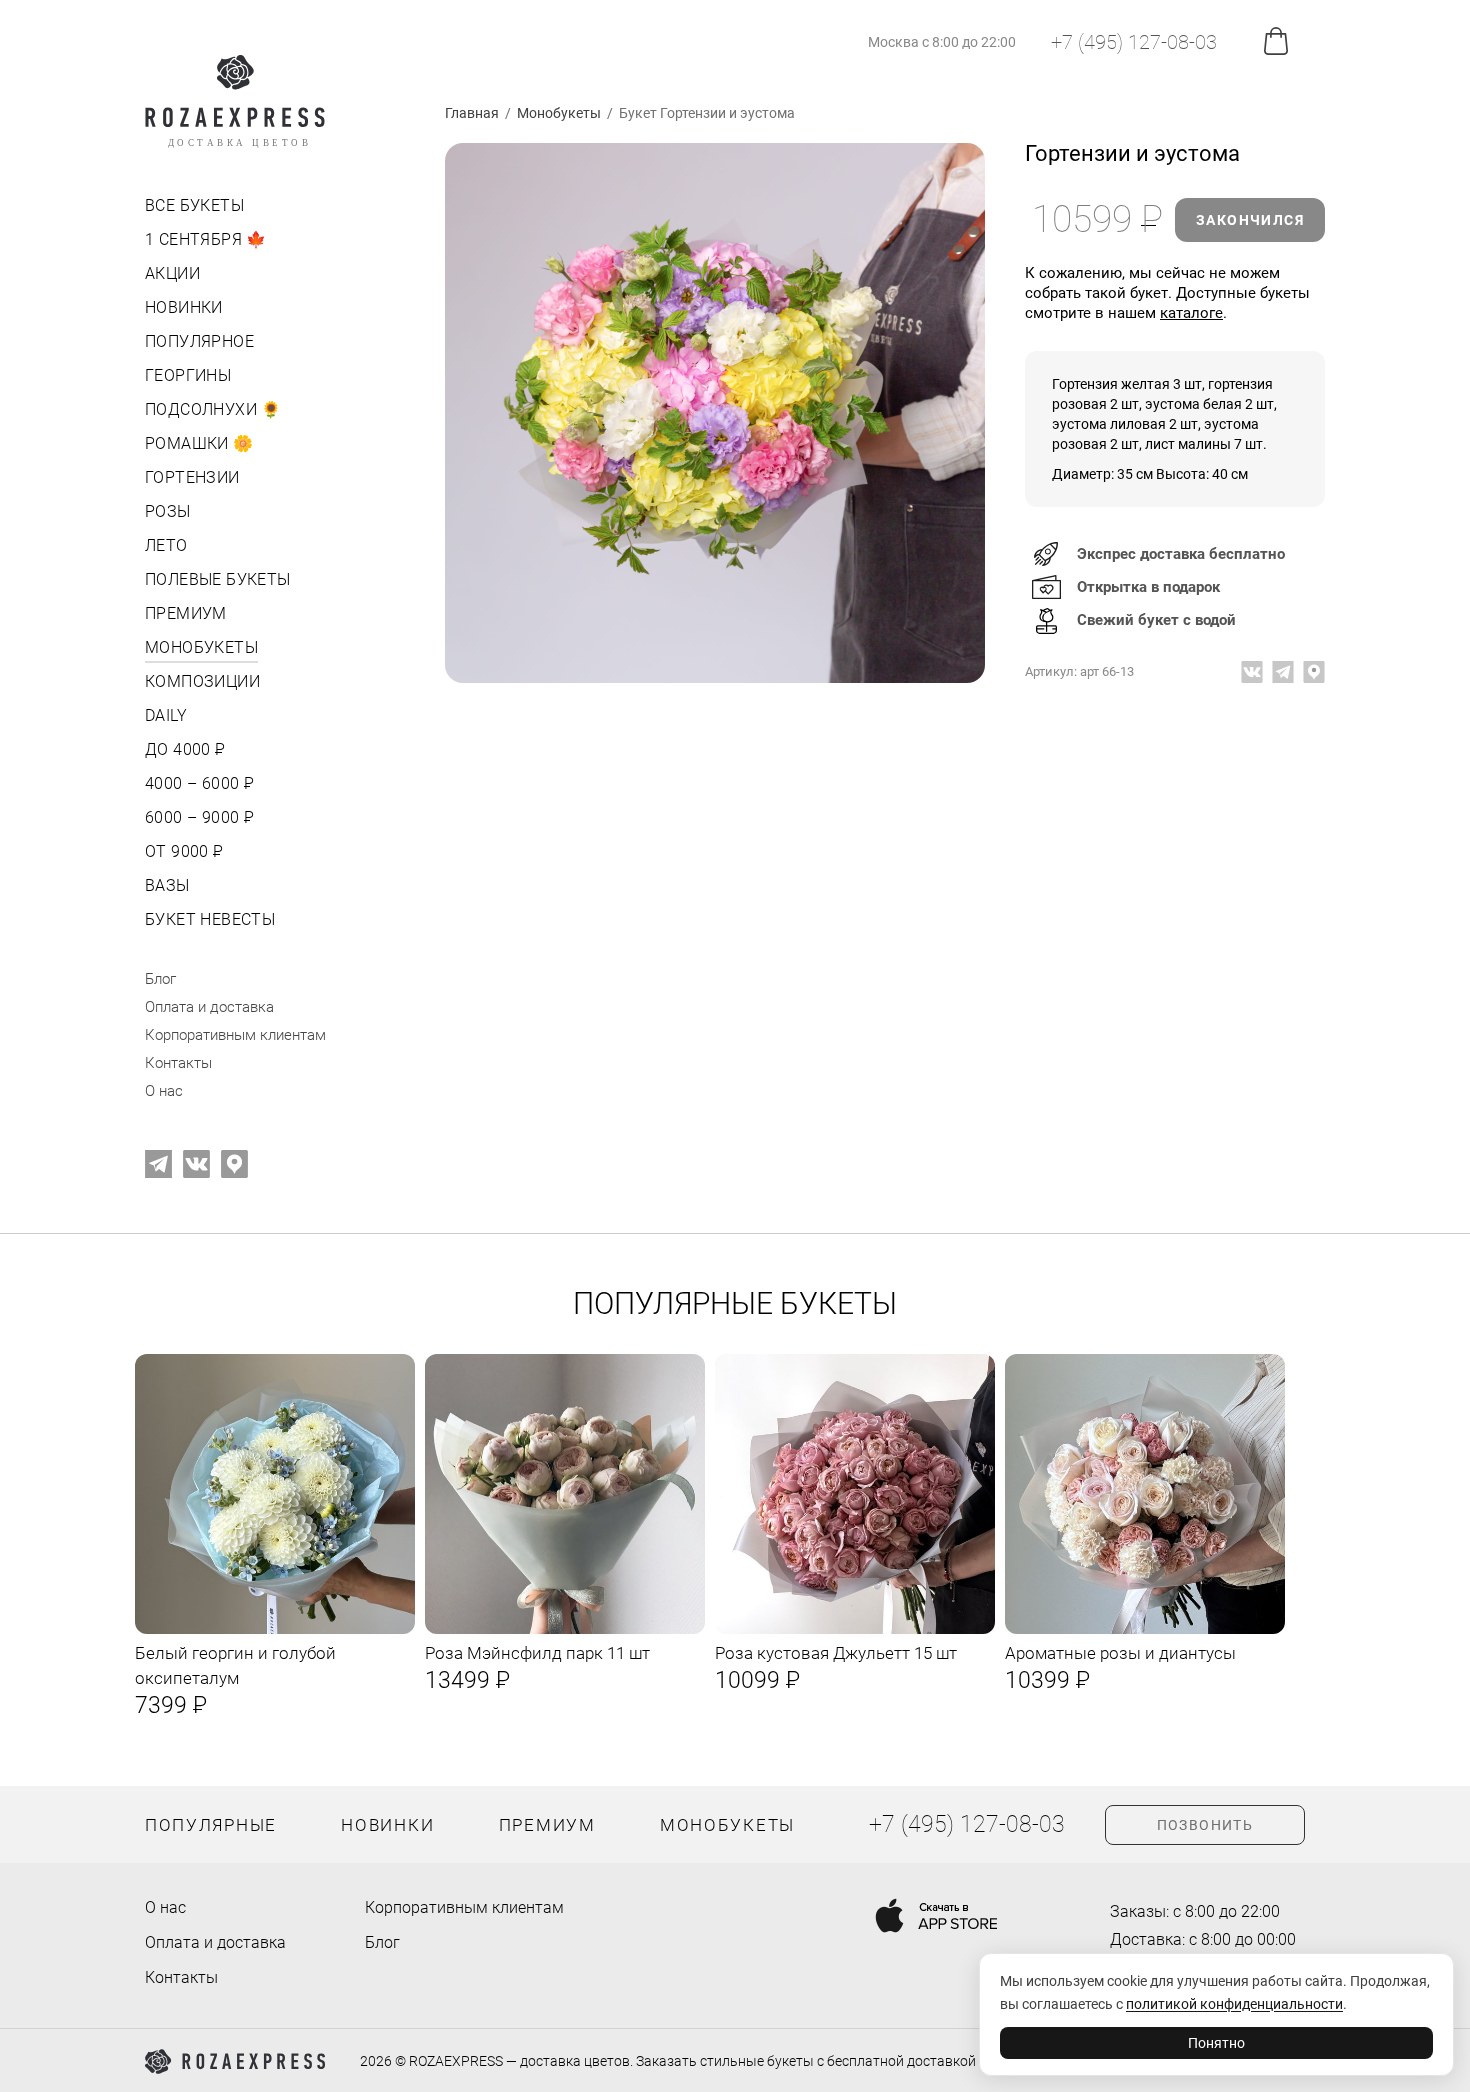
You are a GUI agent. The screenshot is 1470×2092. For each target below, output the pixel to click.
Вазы (167, 885)
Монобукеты (201, 647)
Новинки (184, 307)
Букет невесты (210, 919)
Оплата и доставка (209, 1007)
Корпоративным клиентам (235, 1035)
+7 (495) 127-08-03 (1134, 42)
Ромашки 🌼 (199, 443)
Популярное (199, 341)
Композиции (202, 681)
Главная (472, 113)
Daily (166, 715)
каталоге (1191, 313)
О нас (164, 1091)
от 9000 (182, 851)
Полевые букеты (218, 579)
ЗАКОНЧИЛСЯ (1250, 220)
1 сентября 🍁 (206, 239)
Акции (172, 273)
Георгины (188, 375)
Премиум (186, 613)
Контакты (178, 1063)
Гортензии (192, 477)
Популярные (211, 1825)
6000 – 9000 (197, 817)
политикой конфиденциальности (1234, 2004)
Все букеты (194, 205)
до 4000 (183, 749)
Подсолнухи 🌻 (213, 409)
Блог (160, 979)
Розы (168, 511)
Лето (166, 545)
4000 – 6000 (197, 783)
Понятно (1216, 2043)
